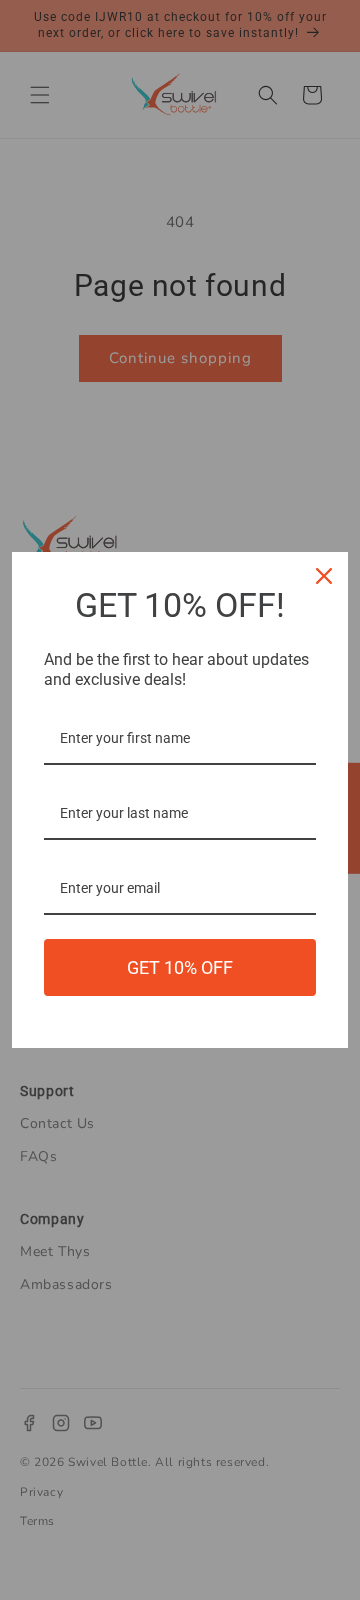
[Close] (324, 576)
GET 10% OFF (180, 967)
